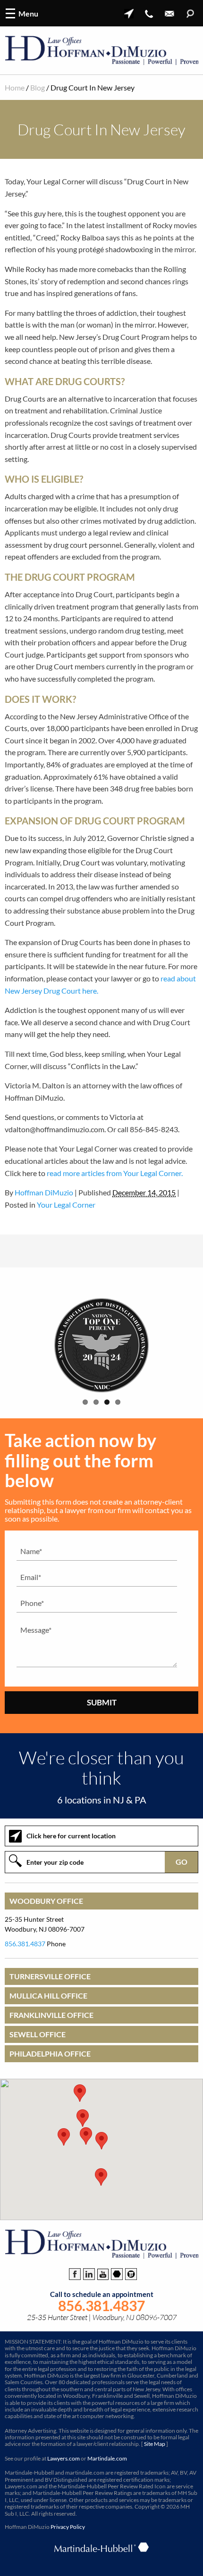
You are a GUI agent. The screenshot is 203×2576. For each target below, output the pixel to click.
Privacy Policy (68, 2527)
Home (15, 87)
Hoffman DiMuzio (44, 1192)
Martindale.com (107, 2458)
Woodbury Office (46, 1901)
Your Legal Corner (66, 1205)
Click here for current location (71, 1836)
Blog (38, 87)
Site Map (155, 2444)
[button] (101, 2141)
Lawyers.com (63, 2458)
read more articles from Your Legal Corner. (115, 1173)
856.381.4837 (25, 1944)
